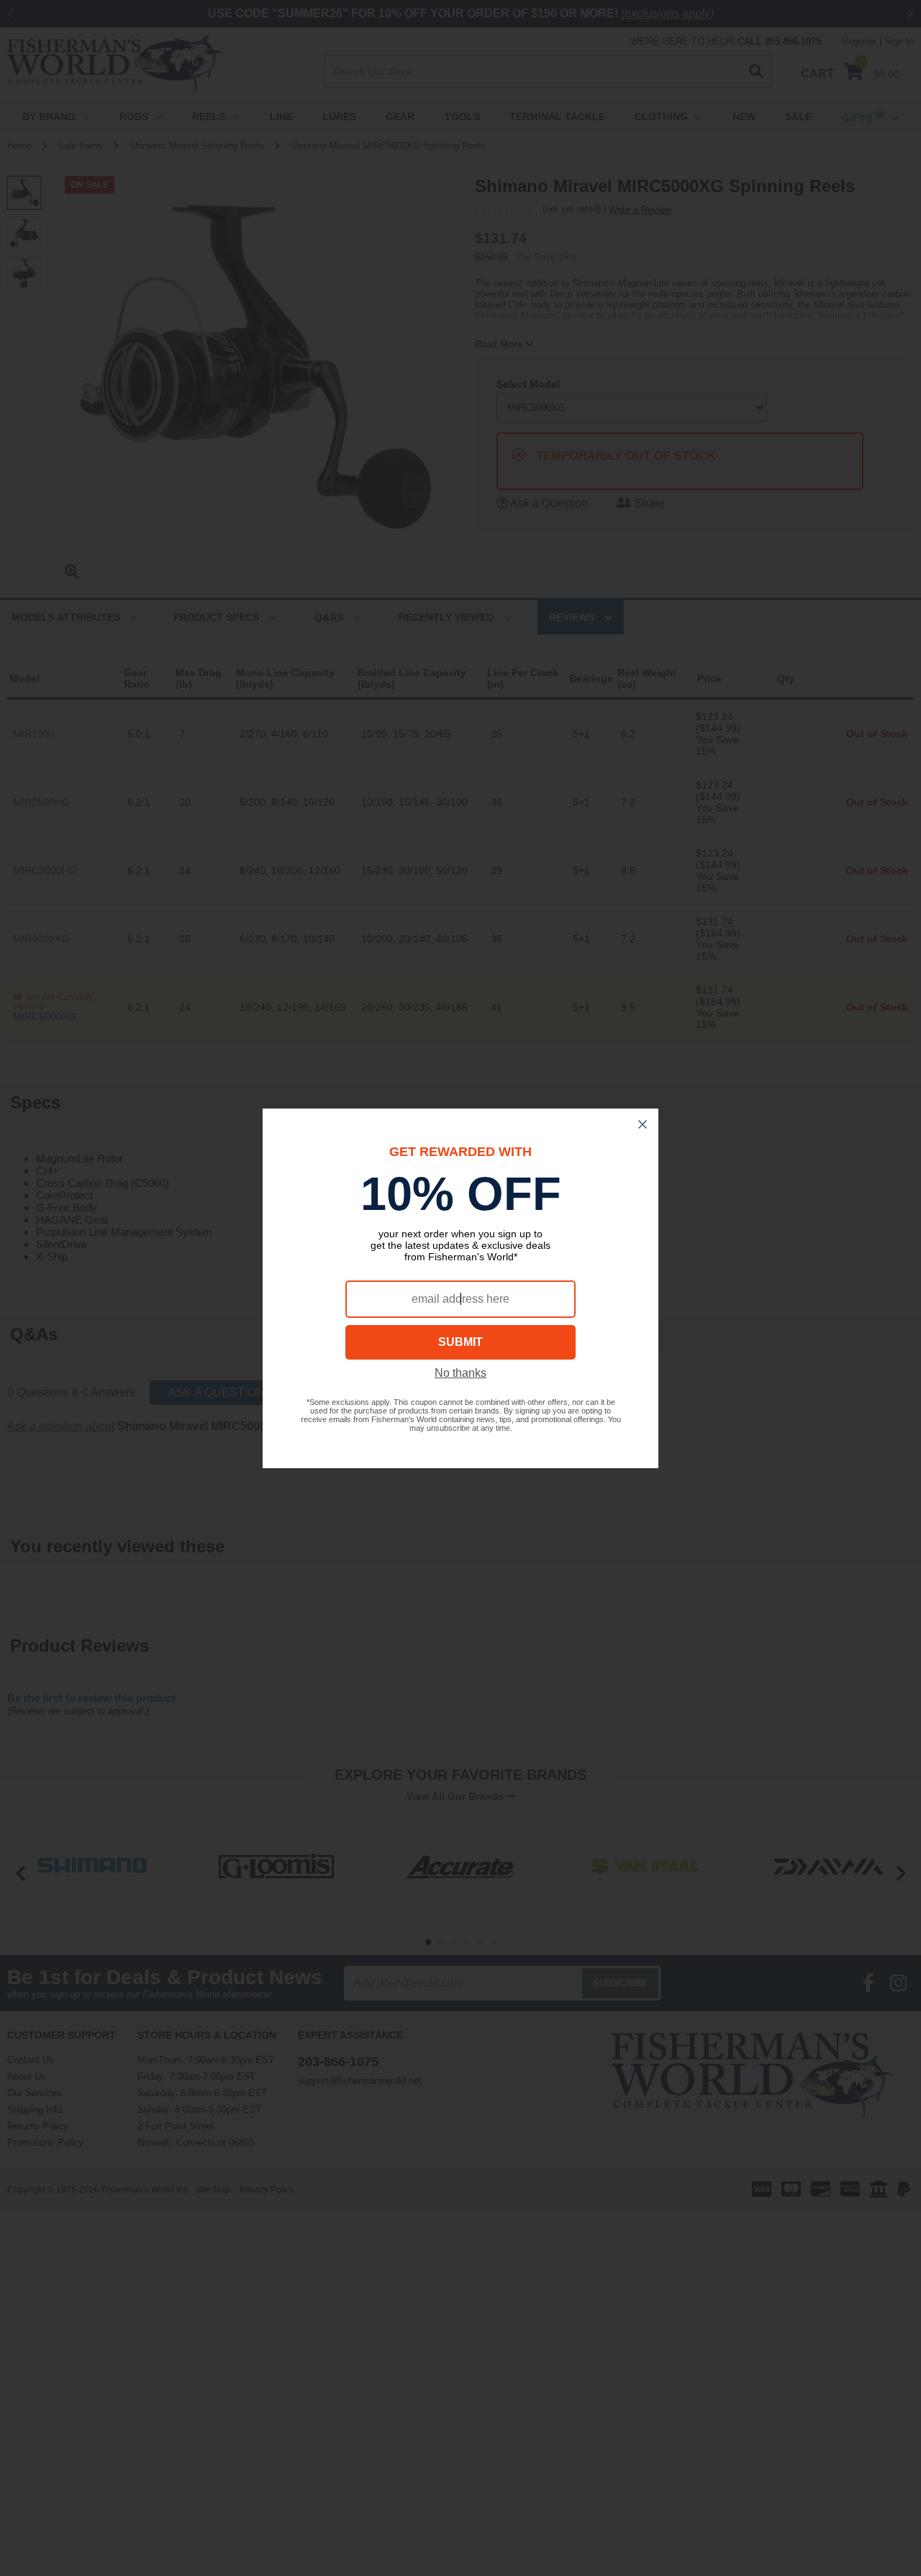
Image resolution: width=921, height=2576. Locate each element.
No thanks (460, 1373)
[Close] (643, 1124)
